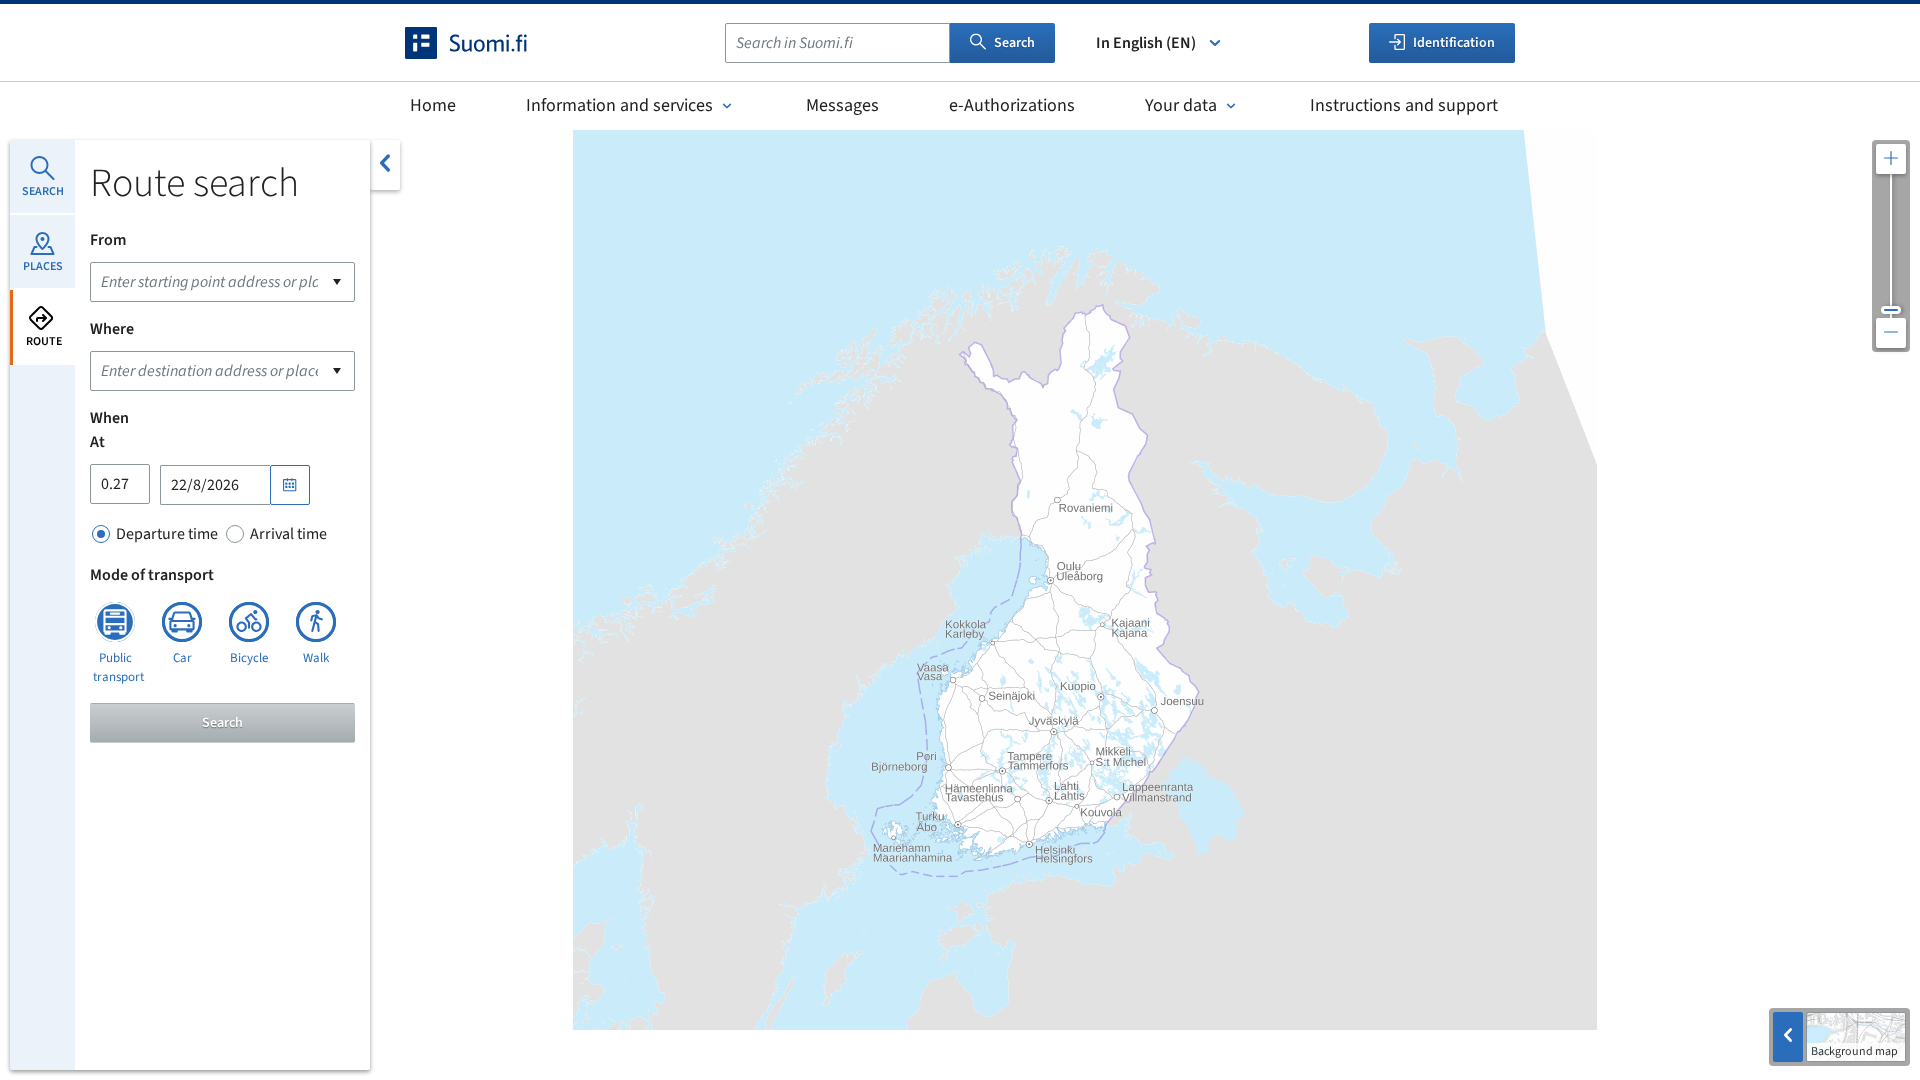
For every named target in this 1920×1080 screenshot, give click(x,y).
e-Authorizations (1012, 105)
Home (433, 105)
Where (112, 329)
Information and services (619, 105)
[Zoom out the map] (1891, 333)
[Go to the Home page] (484, 43)
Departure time (167, 534)
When (109, 418)
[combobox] (837, 43)
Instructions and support (1404, 105)
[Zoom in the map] (1891, 159)
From (108, 240)
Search (1014, 43)
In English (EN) (1146, 43)
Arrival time (288, 534)
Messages (842, 105)
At (97, 442)
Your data (1181, 105)
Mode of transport (152, 575)
